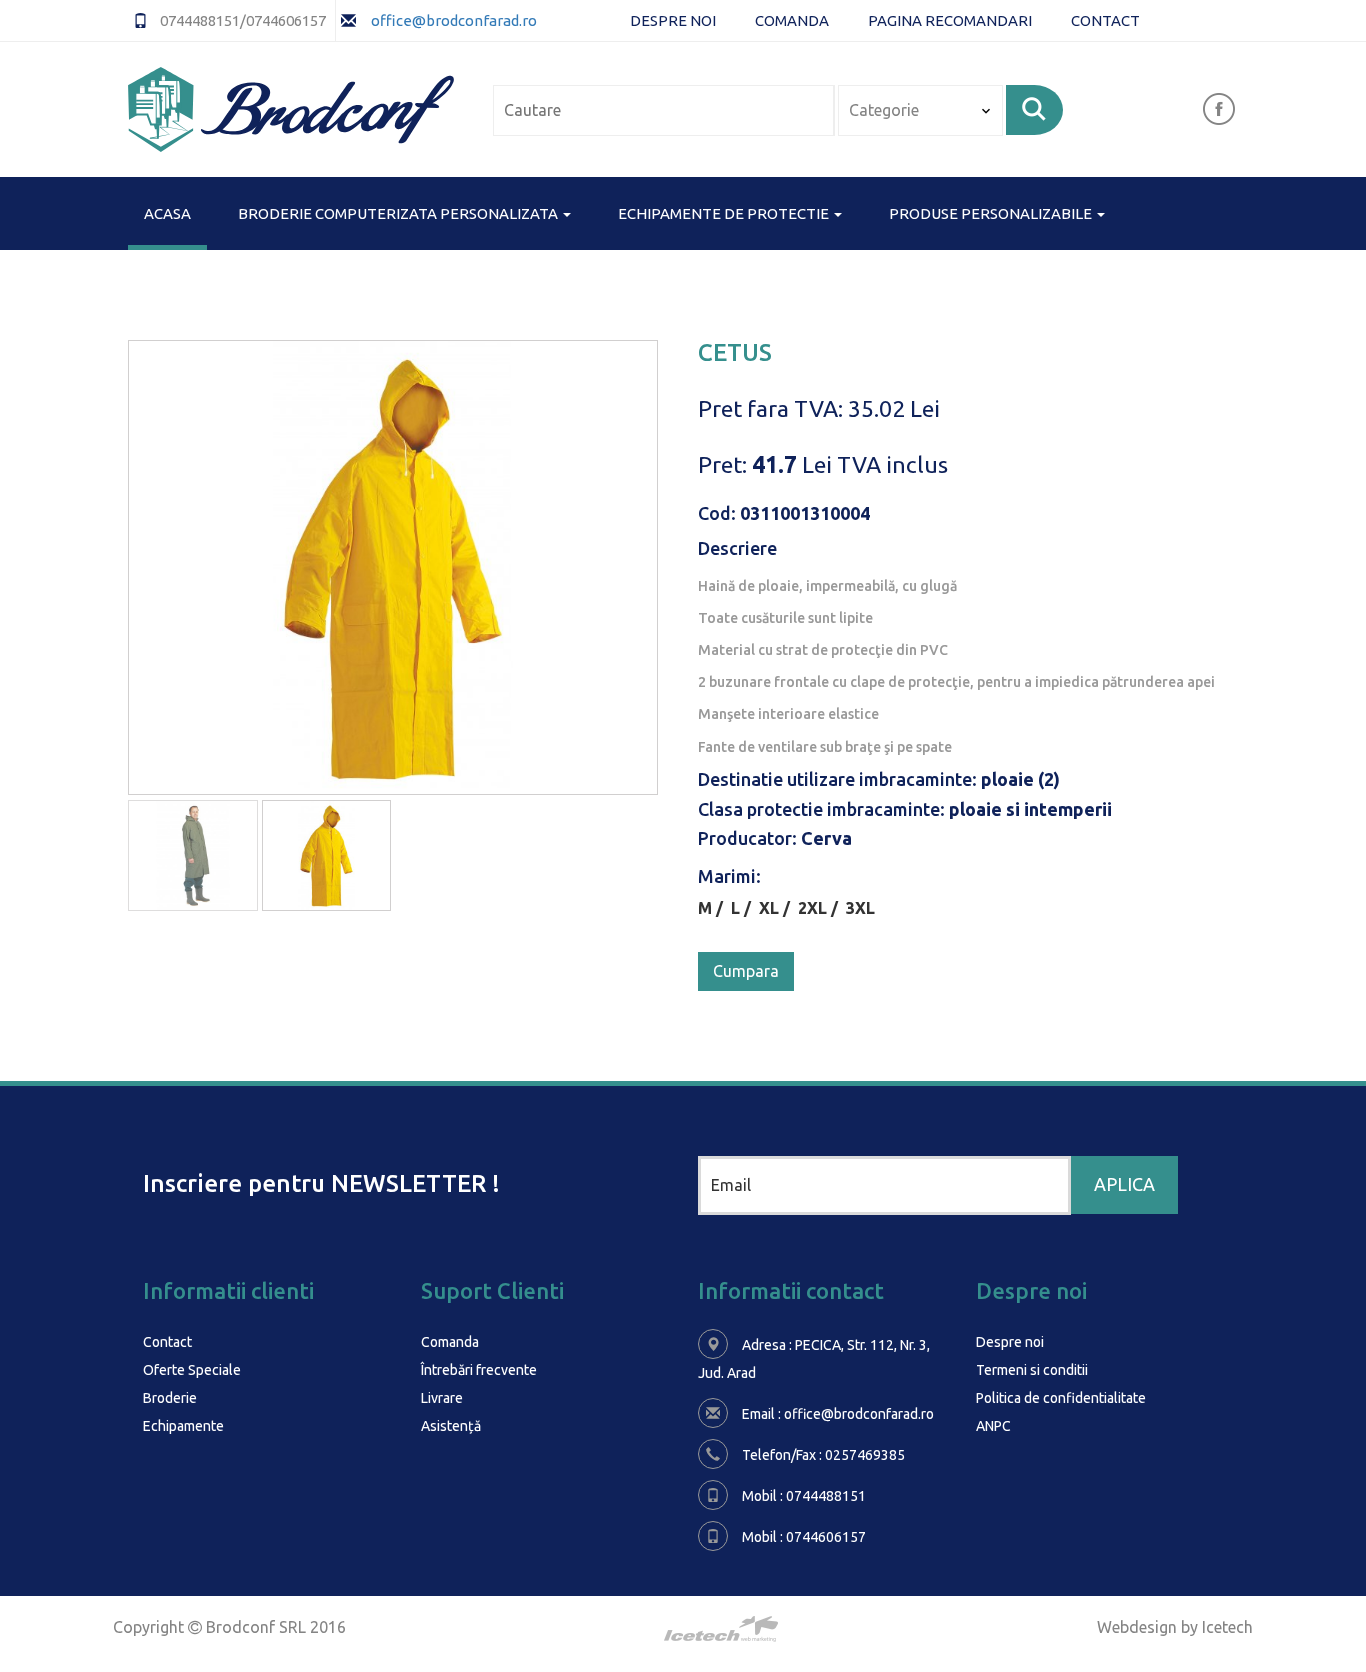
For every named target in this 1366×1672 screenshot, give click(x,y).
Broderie (170, 1398)
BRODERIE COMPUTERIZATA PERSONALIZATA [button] (399, 213)
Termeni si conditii (1032, 1370)
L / (745, 908)
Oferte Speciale (192, 1370)
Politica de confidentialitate (1061, 1398)
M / (714, 908)
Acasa (167, 213)
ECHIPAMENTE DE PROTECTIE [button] (725, 213)
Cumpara (746, 971)
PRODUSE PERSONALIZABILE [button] (992, 213)
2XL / (822, 908)
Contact (1105, 20)
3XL (860, 908)
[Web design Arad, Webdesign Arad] (683, 1629)
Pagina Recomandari (950, 20)
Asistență (451, 1426)
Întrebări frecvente (479, 1370)
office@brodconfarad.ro (452, 20)
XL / (778, 908)
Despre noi (673, 20)
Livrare (442, 1398)
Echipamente (183, 1426)
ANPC (993, 1426)
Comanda (792, 20)
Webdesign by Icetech (1175, 1627)
